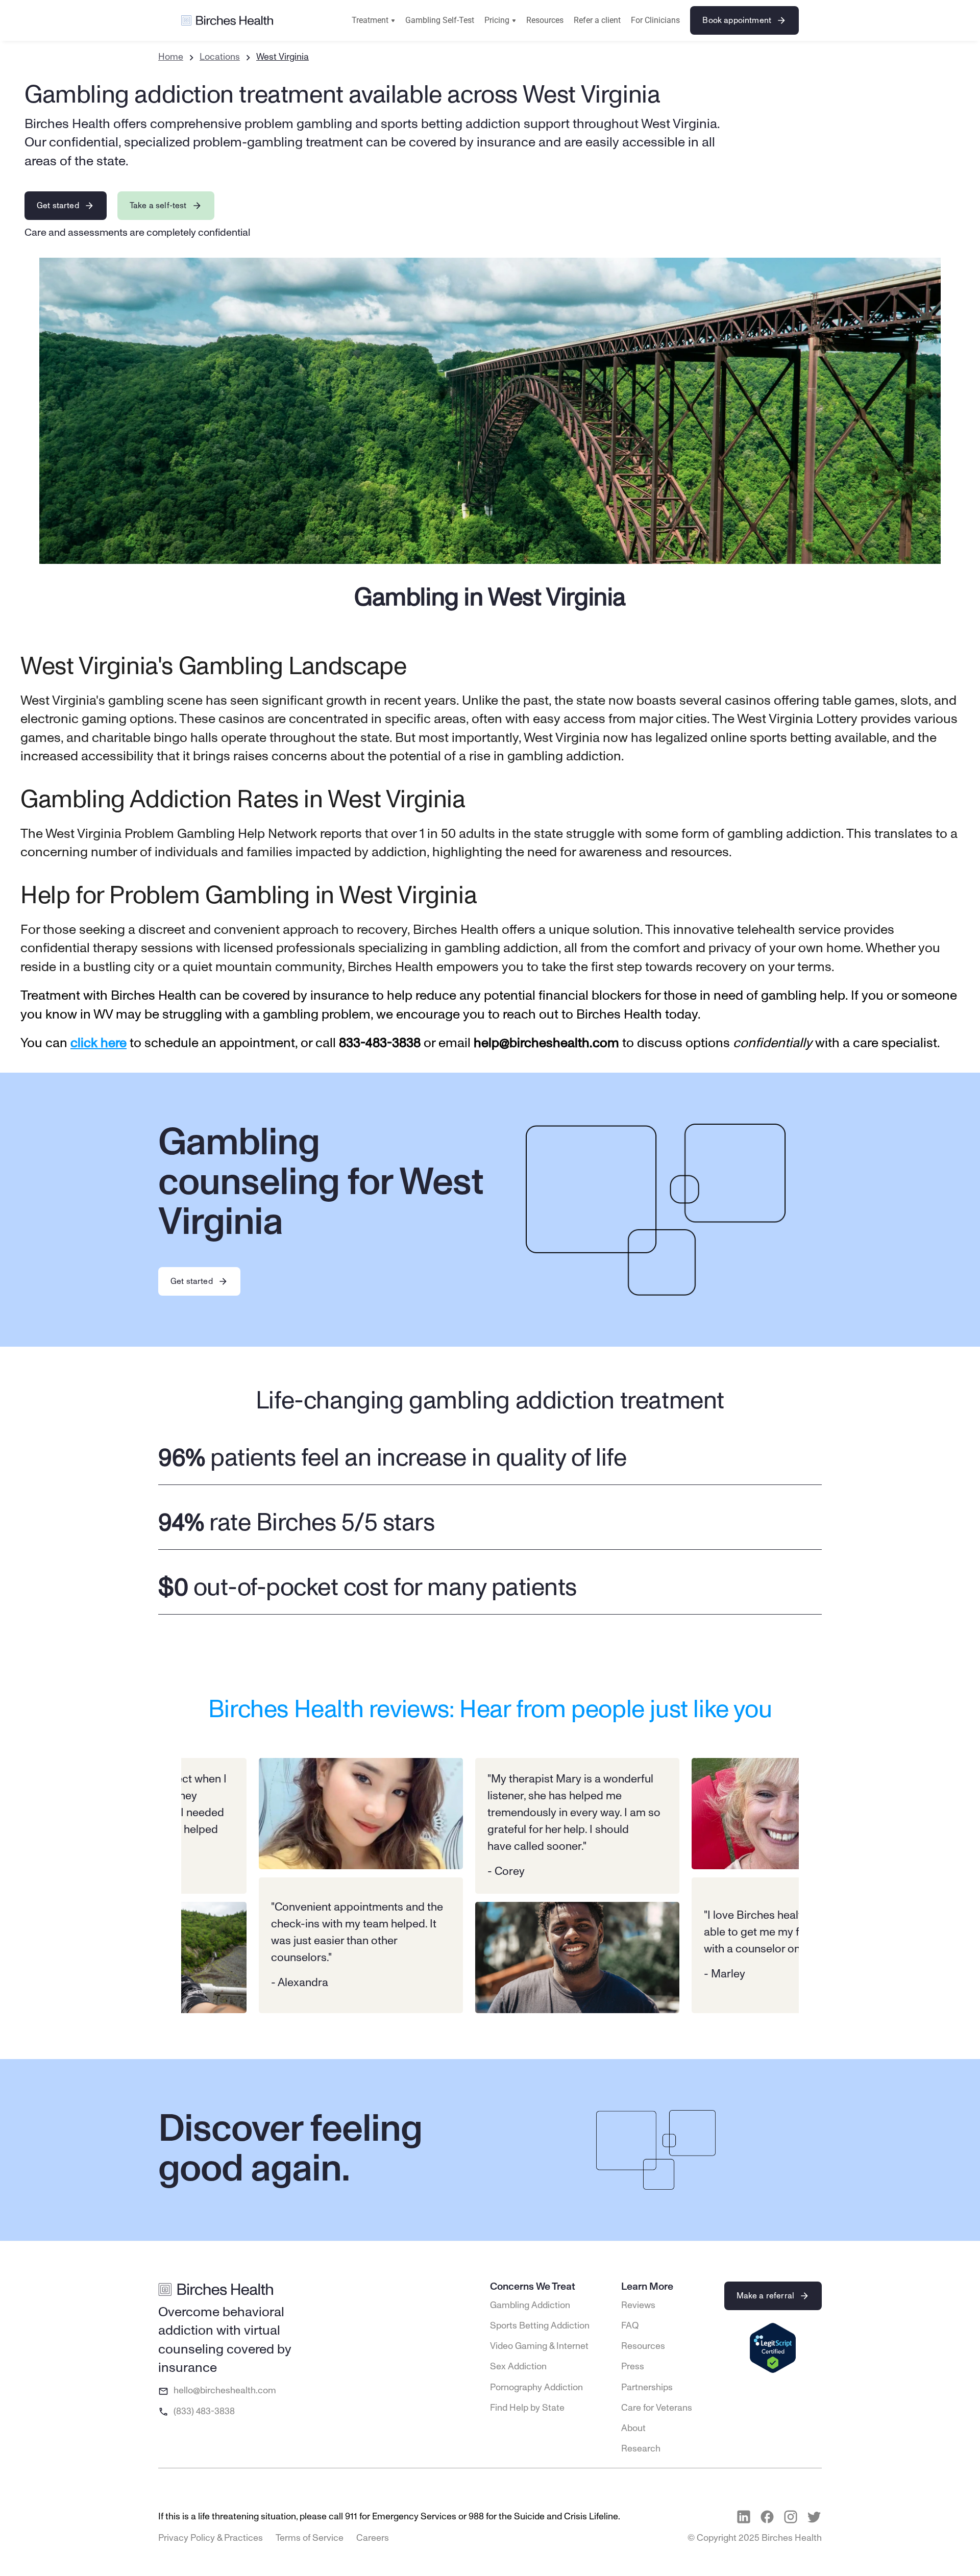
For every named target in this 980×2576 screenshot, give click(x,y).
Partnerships (647, 2388)
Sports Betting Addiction (540, 2326)
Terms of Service (310, 2538)
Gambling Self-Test (440, 20)
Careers (373, 2538)
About (633, 2429)
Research (641, 2449)
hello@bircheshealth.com (225, 2391)
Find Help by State (527, 2408)
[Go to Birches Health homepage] (227, 21)
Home (171, 57)
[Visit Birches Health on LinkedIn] (744, 2517)
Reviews (638, 2306)
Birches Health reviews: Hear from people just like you (490, 1710)
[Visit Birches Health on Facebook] (767, 2517)
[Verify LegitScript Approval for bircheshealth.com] (773, 2349)
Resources (545, 20)
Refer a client (597, 20)
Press (633, 2367)
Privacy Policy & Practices (211, 2538)
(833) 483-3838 (204, 2412)
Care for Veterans (657, 2408)
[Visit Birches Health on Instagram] (791, 2517)
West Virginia (283, 57)
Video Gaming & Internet (539, 2346)
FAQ (630, 2326)
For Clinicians (655, 20)
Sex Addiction (518, 2367)
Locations (220, 57)
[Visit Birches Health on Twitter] (814, 2517)
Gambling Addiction (530, 2306)
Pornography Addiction (536, 2388)
